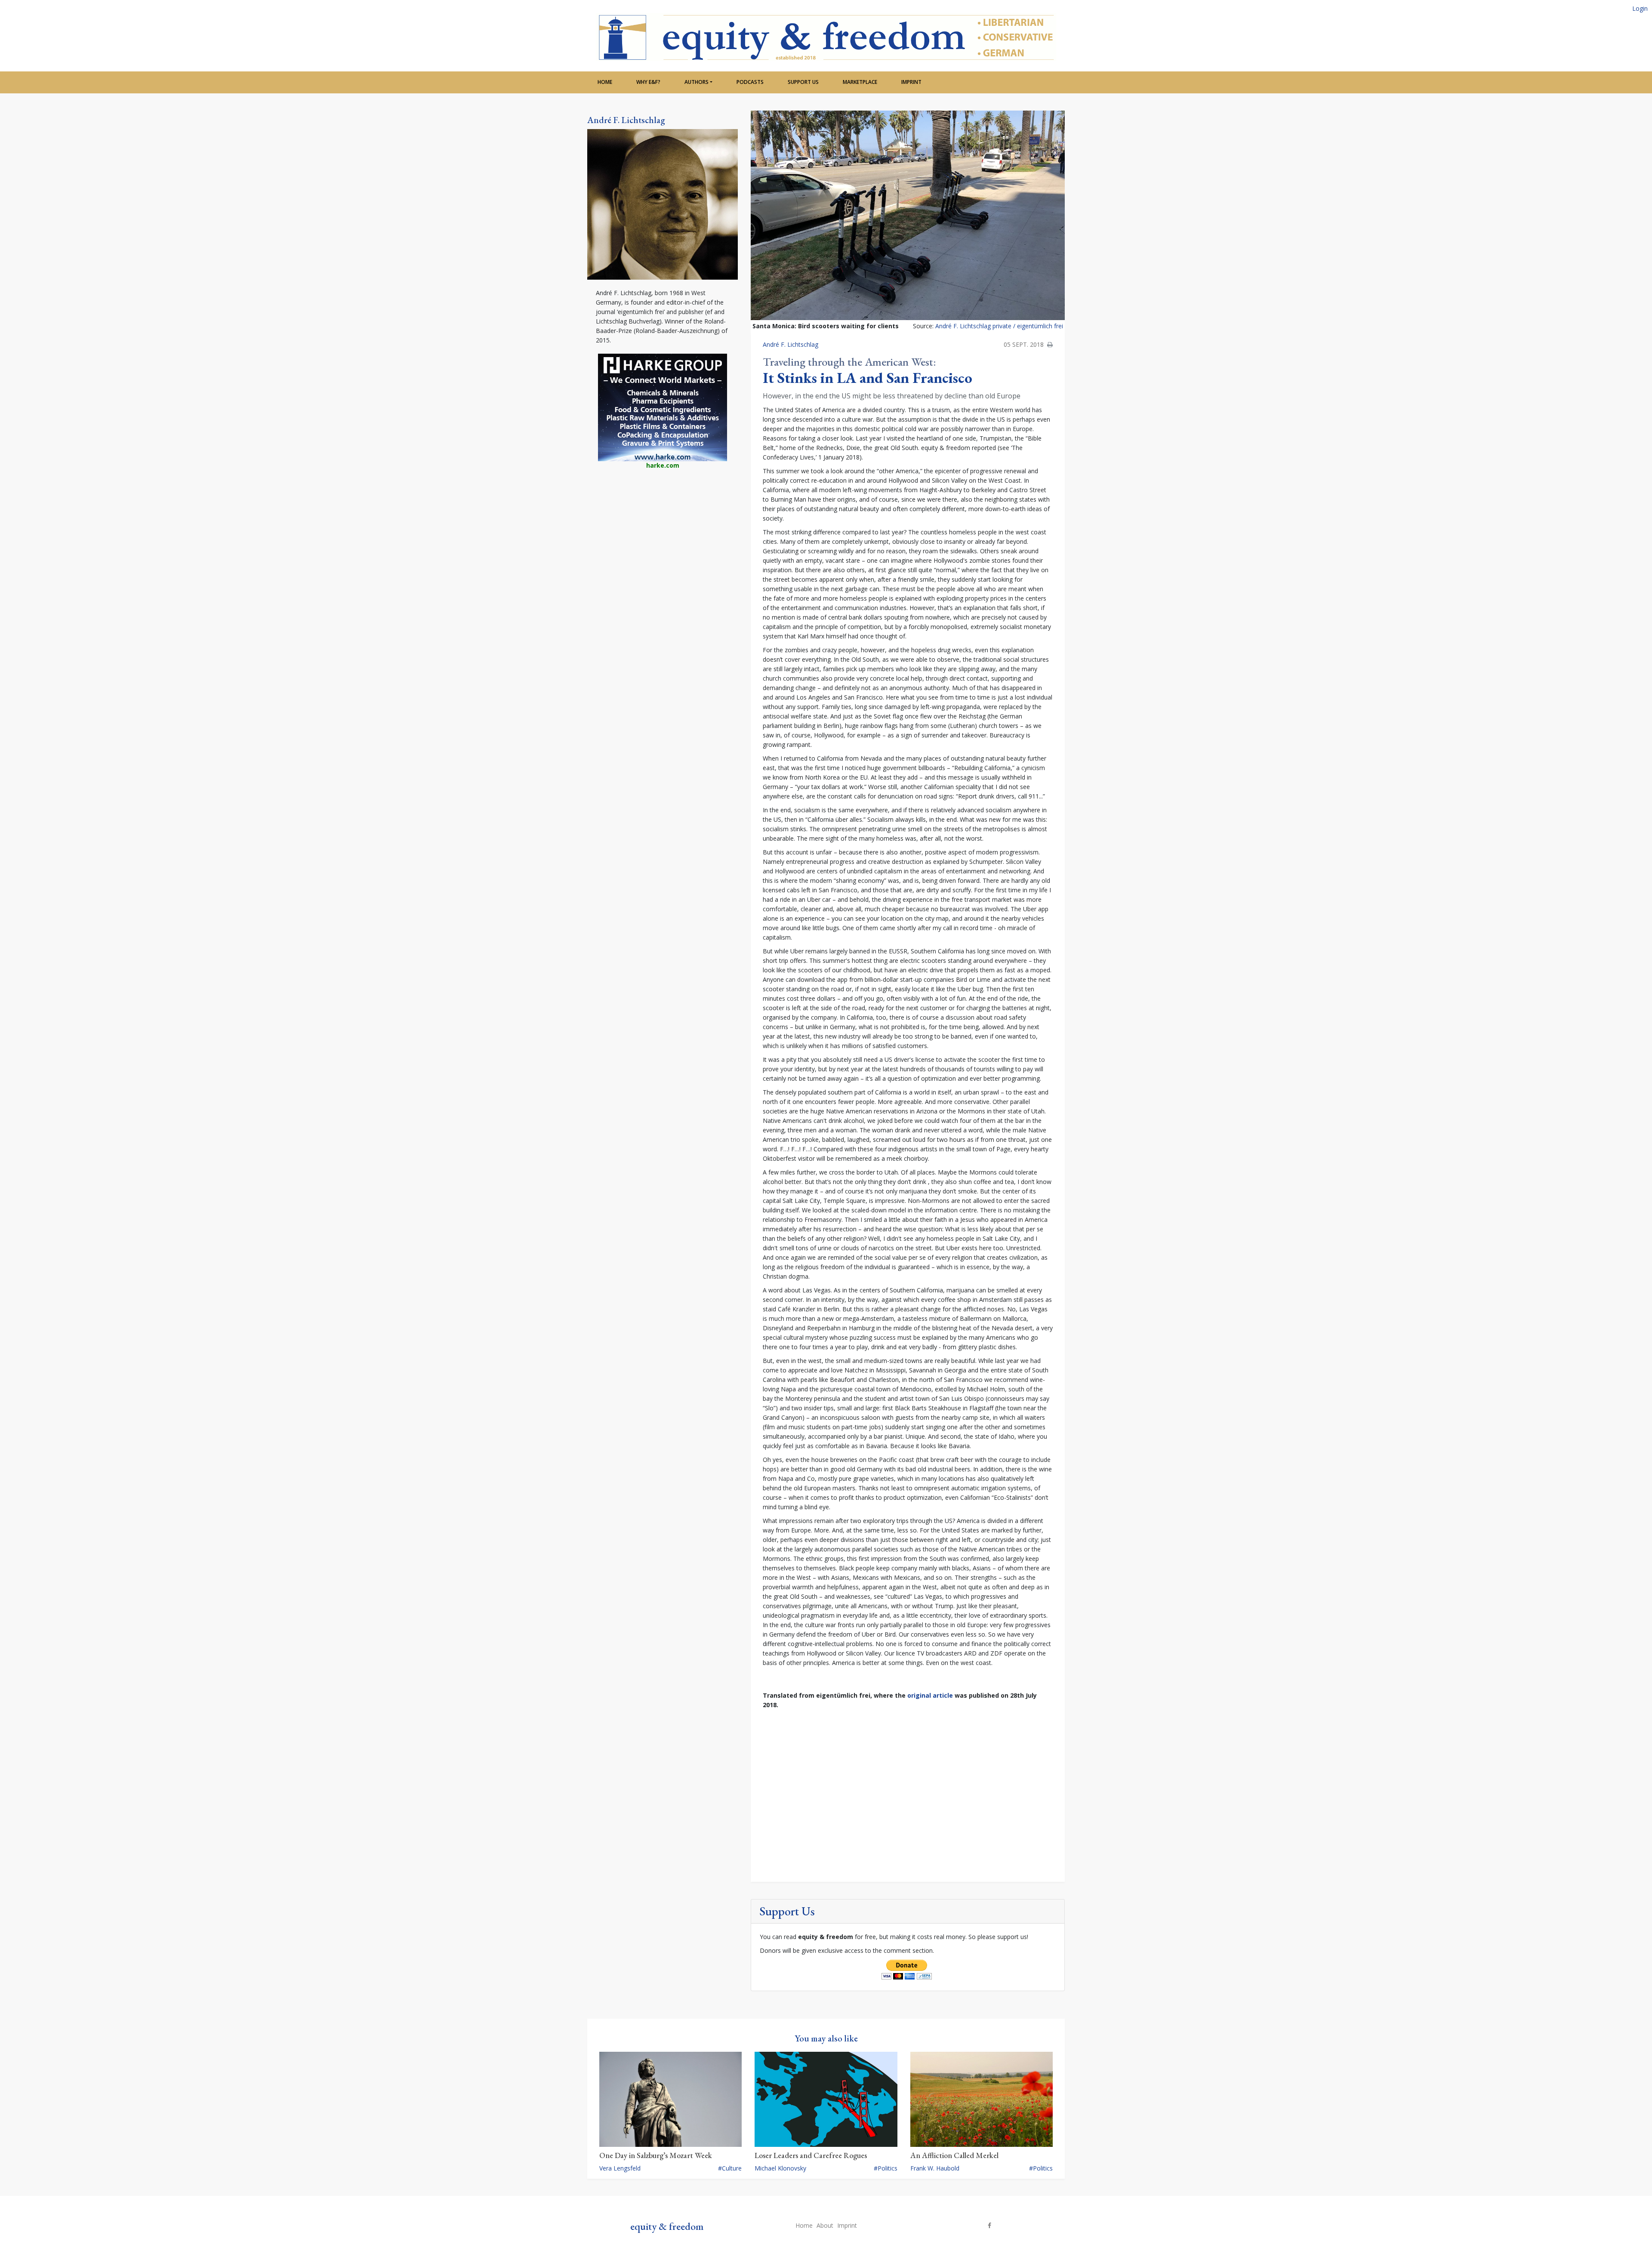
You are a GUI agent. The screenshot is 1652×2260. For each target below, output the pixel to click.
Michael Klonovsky (780, 2168)
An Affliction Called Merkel (954, 2155)
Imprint (911, 82)
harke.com (663, 465)
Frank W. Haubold (935, 2168)
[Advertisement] (663, 547)
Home (605, 82)
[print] (1050, 344)
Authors (697, 82)
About (825, 2225)
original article (930, 1695)
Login (1640, 8)
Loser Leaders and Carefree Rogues (811, 2155)
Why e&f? (648, 82)
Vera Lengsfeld (620, 2168)
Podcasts (750, 82)
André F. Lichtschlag (626, 120)
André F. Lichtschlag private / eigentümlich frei (999, 326)
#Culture (730, 2168)
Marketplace (860, 82)
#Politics (886, 2168)
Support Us (803, 82)
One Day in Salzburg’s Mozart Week (656, 2155)
